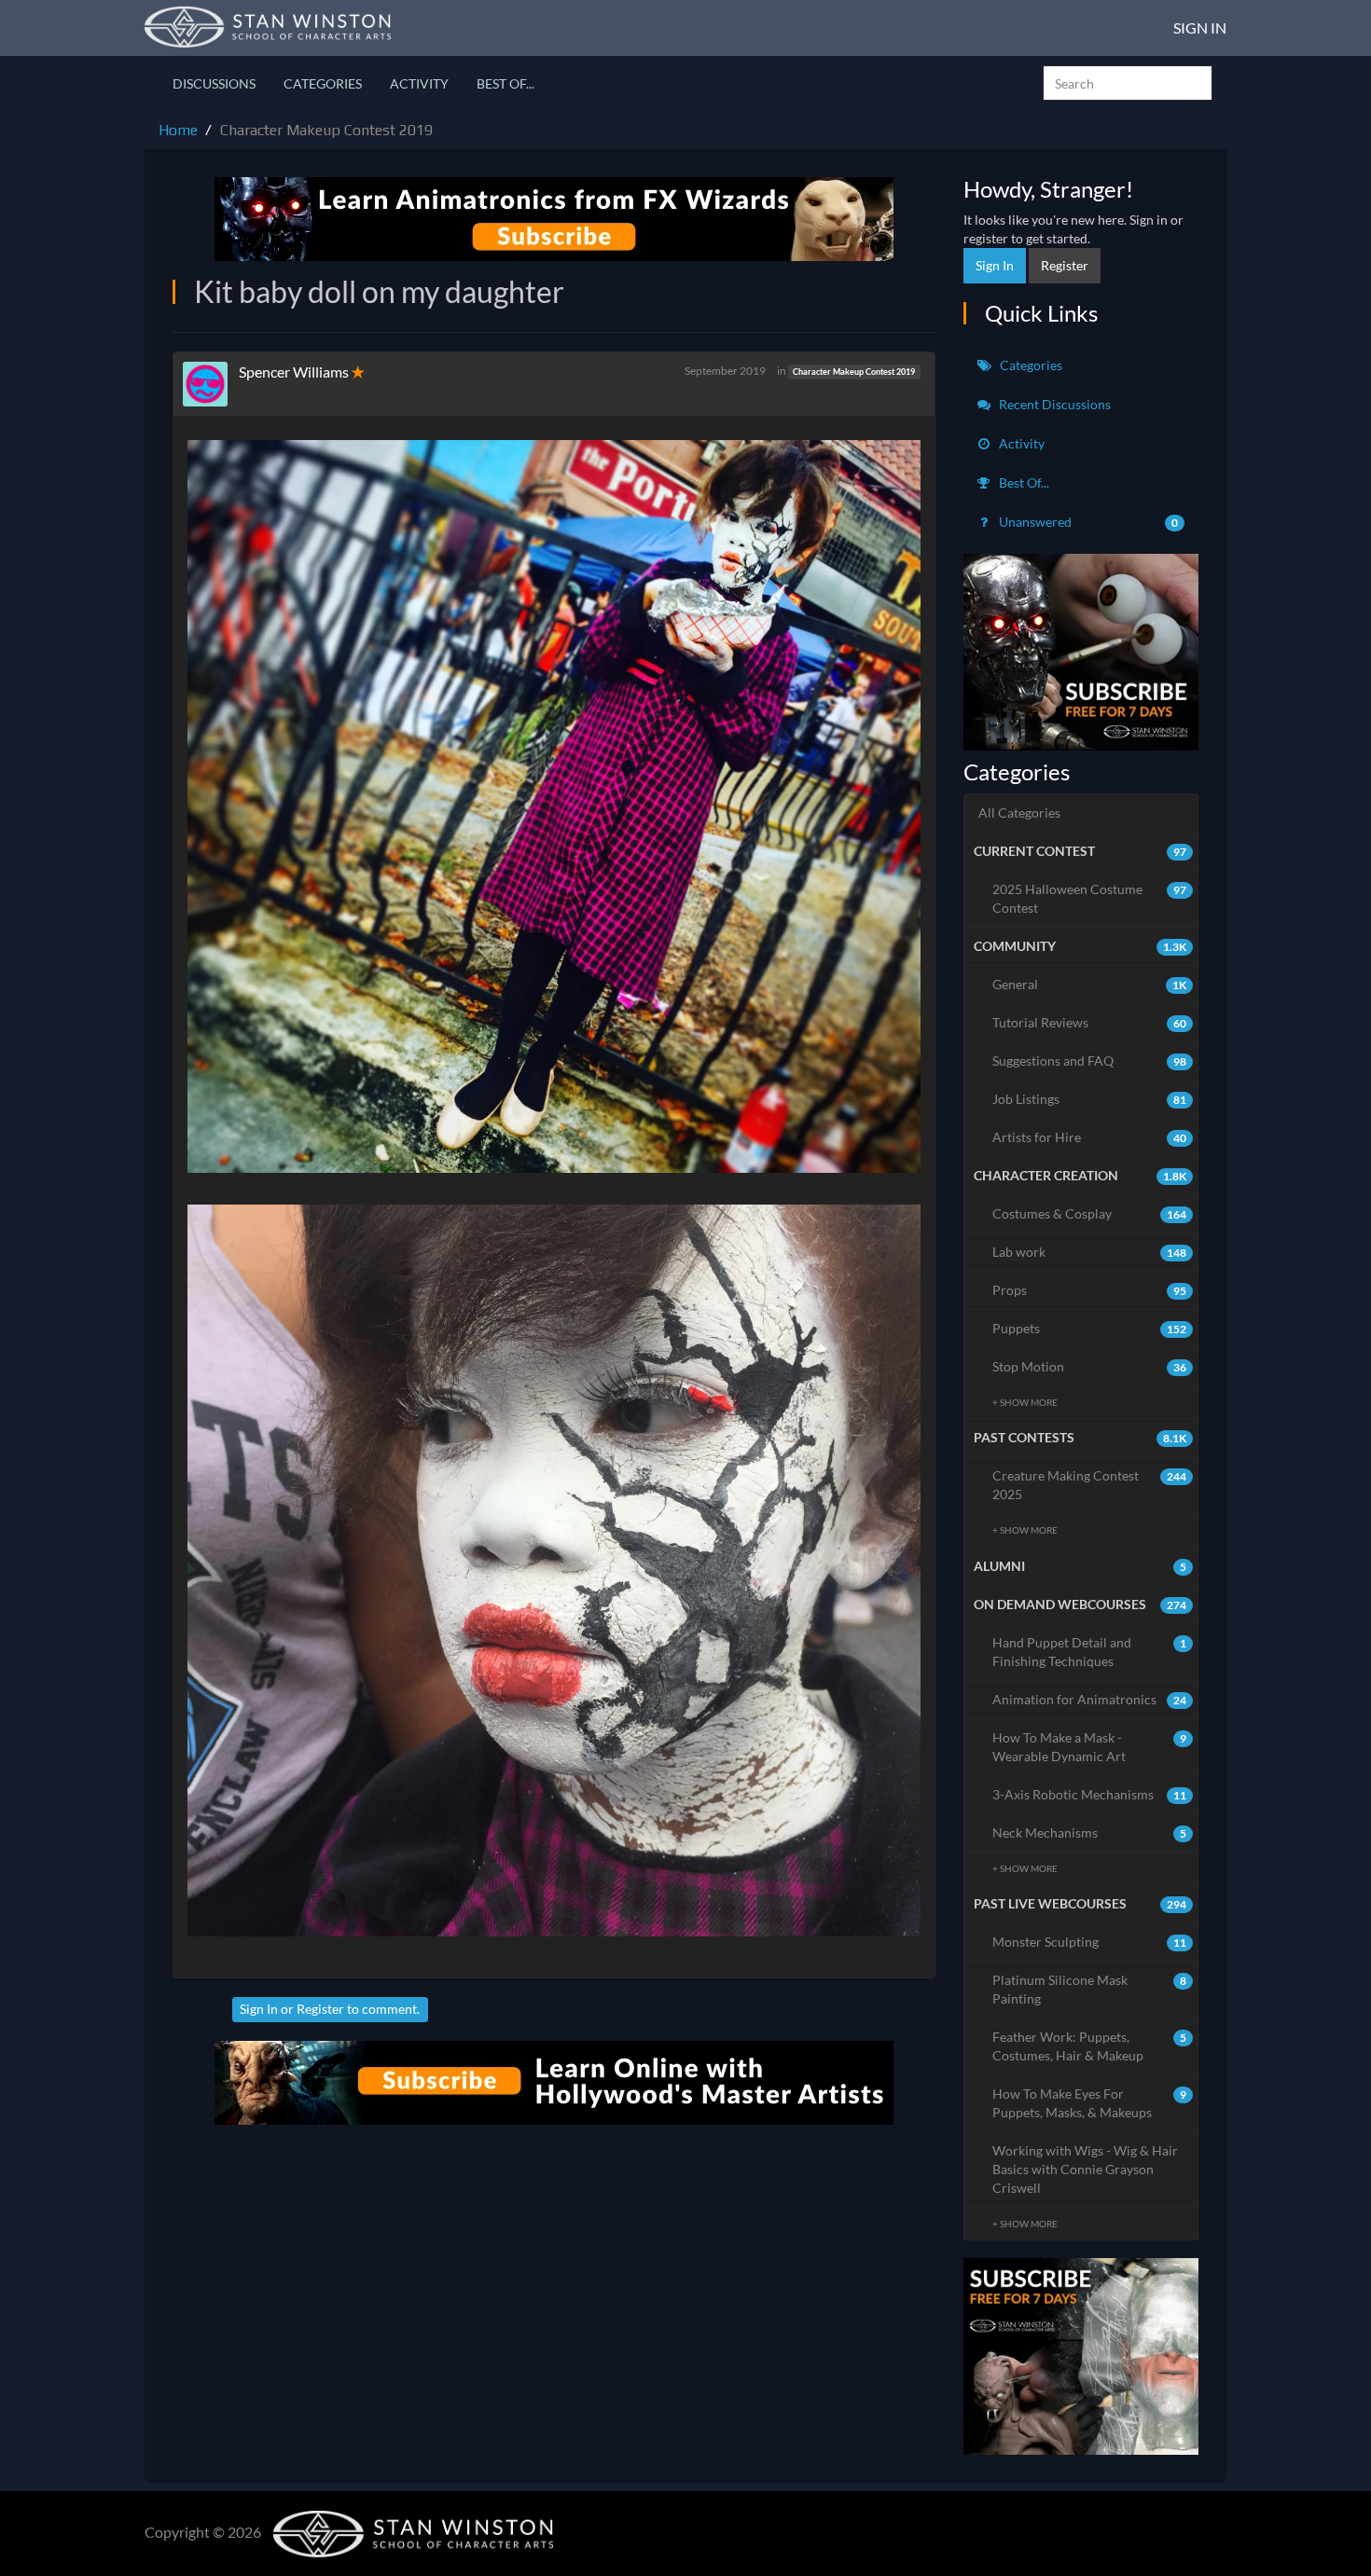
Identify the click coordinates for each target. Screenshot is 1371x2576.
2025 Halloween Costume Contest (1090, 898)
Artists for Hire (1090, 1137)
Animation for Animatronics (1090, 1699)
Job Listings (1090, 1099)
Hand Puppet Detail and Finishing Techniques (1090, 1652)
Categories (323, 83)
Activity (419, 83)
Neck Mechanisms (1090, 1832)
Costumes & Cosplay (1090, 1213)
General (1090, 984)
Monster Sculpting (1090, 1942)
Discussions (214, 83)
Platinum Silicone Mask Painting (1090, 1989)
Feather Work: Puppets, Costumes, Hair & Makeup (1090, 2046)
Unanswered (1087, 522)
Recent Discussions (1053, 404)
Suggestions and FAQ (1090, 1061)
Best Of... (505, 83)
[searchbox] (1128, 83)
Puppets (1090, 1328)
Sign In (1200, 28)
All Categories (1019, 813)
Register (320, 2009)
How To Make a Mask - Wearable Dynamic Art (1090, 1747)
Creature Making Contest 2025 (1090, 1485)
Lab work (1090, 1252)
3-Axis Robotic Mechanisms (1090, 1794)
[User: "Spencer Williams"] (211, 384)
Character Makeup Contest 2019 (854, 372)
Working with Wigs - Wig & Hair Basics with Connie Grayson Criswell (1085, 2169)
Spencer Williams (294, 372)
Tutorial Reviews (1090, 1022)
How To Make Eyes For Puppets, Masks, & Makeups (1090, 2103)
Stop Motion (1090, 1366)
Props (1090, 1290)
